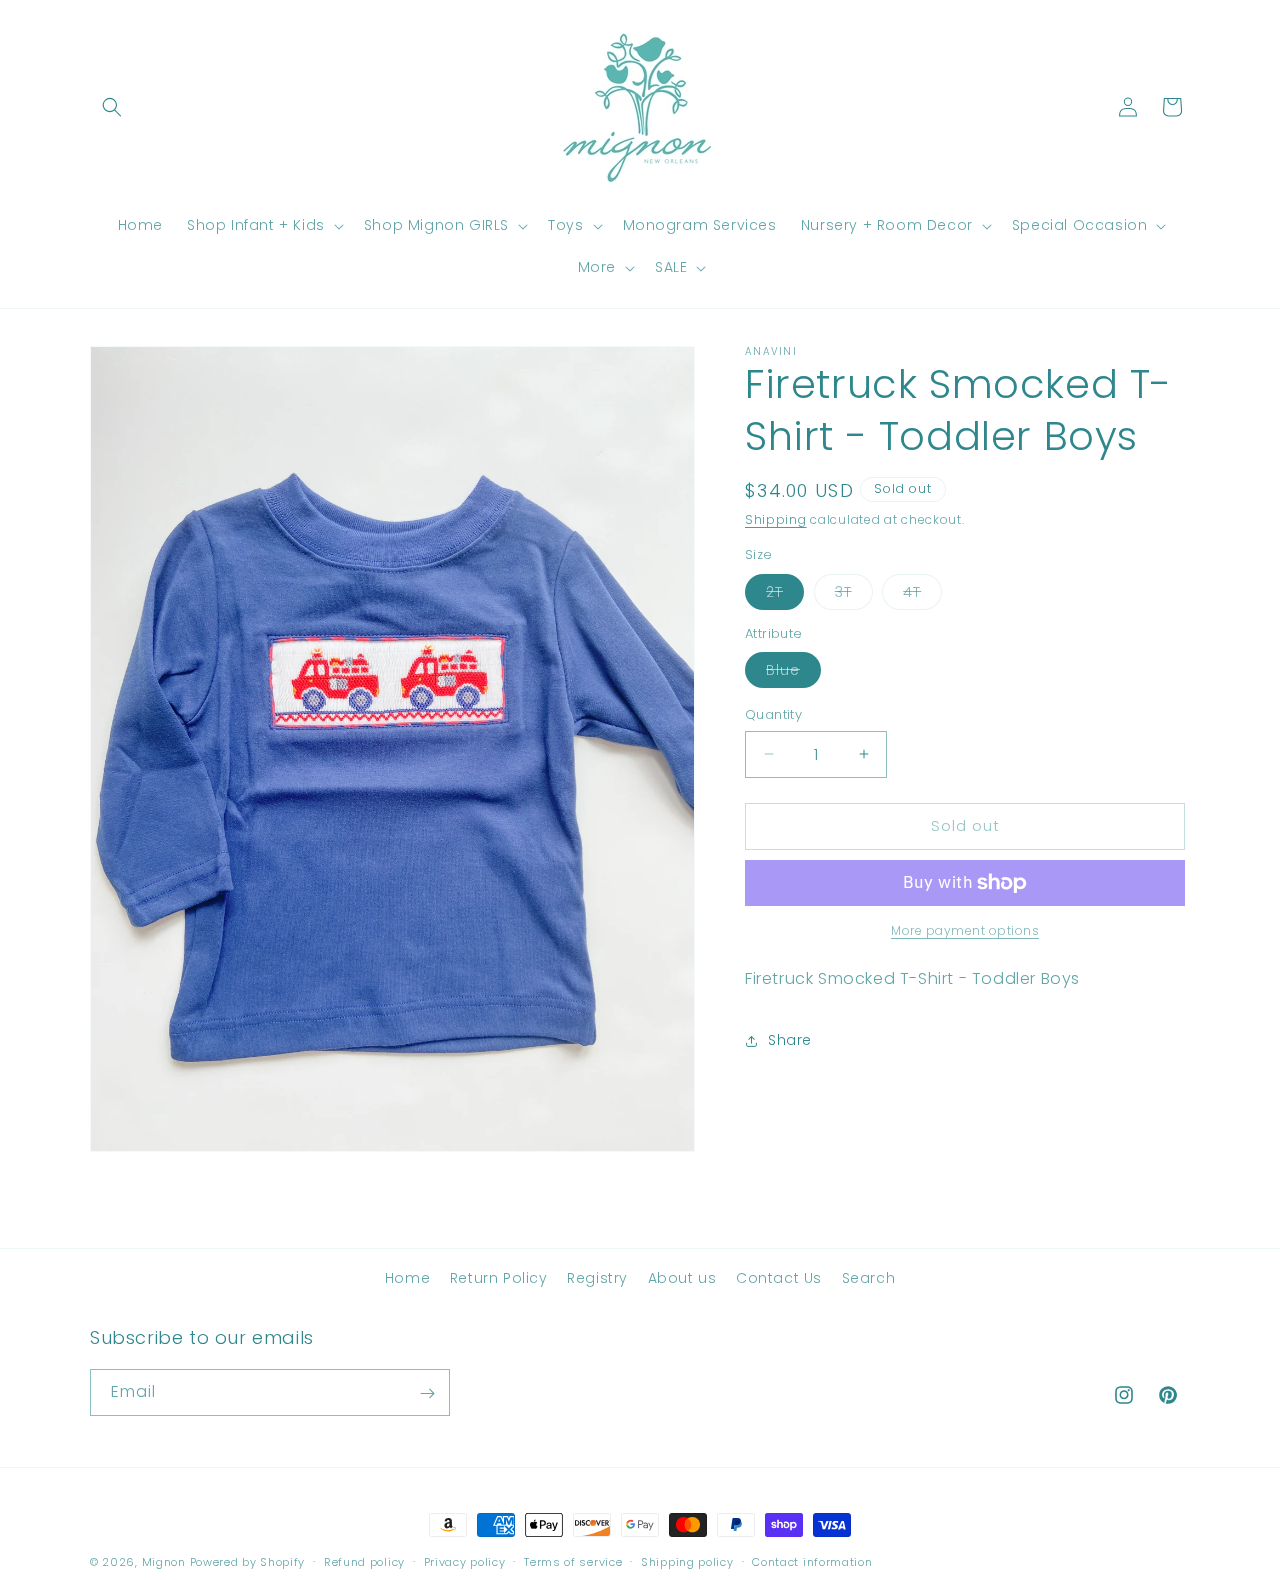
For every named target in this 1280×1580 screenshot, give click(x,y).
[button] (112, 107)
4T (922, 595)
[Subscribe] (427, 1393)
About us (682, 1278)
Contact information (812, 1561)
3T (854, 595)
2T (785, 595)
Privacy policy (465, 1561)
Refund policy (364, 1561)
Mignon (166, 1562)
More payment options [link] (965, 930)
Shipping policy (687, 1561)
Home (407, 1278)
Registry (597, 1278)
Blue (793, 673)
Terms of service (573, 1561)
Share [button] (790, 1040)
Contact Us (779, 1278)
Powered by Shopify (248, 1562)
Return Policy (499, 1278)
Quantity (773, 714)
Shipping (776, 519)
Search (869, 1278)
